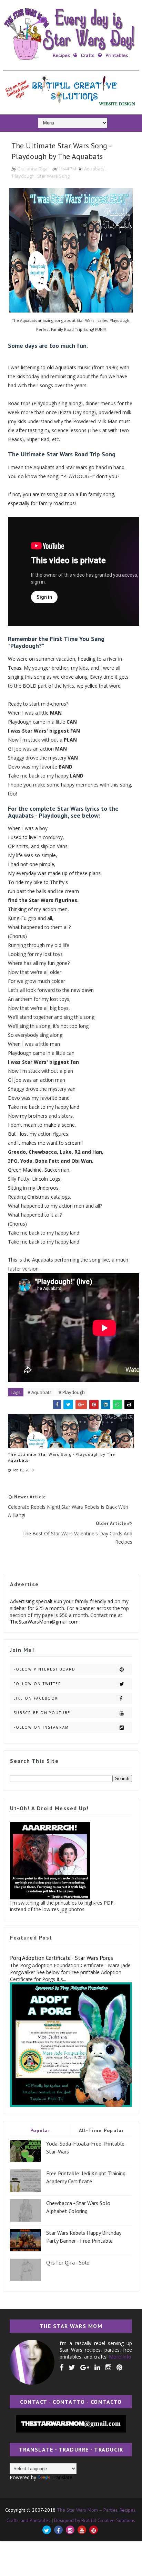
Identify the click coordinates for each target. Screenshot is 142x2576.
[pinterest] (119, 2368)
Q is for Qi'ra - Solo (68, 2262)
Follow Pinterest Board (44, 1669)
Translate (62, 2477)
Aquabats (94, 169)
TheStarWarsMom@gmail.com (44, 1622)
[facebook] (62, 2368)
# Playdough (72, 1392)
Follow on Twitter (37, 1684)
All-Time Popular (102, 2130)
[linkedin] (97, 2368)
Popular (40, 2130)
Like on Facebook (36, 1698)
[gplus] (85, 2368)
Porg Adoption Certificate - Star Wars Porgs (62, 1958)
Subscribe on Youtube (42, 1713)
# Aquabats (40, 1392)
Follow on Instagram (41, 1727)
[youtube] (82, 2530)
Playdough (23, 176)
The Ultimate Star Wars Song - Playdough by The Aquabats (62, 1457)
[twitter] (72, 2368)
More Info (120, 2357)
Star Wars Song (53, 176)
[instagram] (108, 2368)
